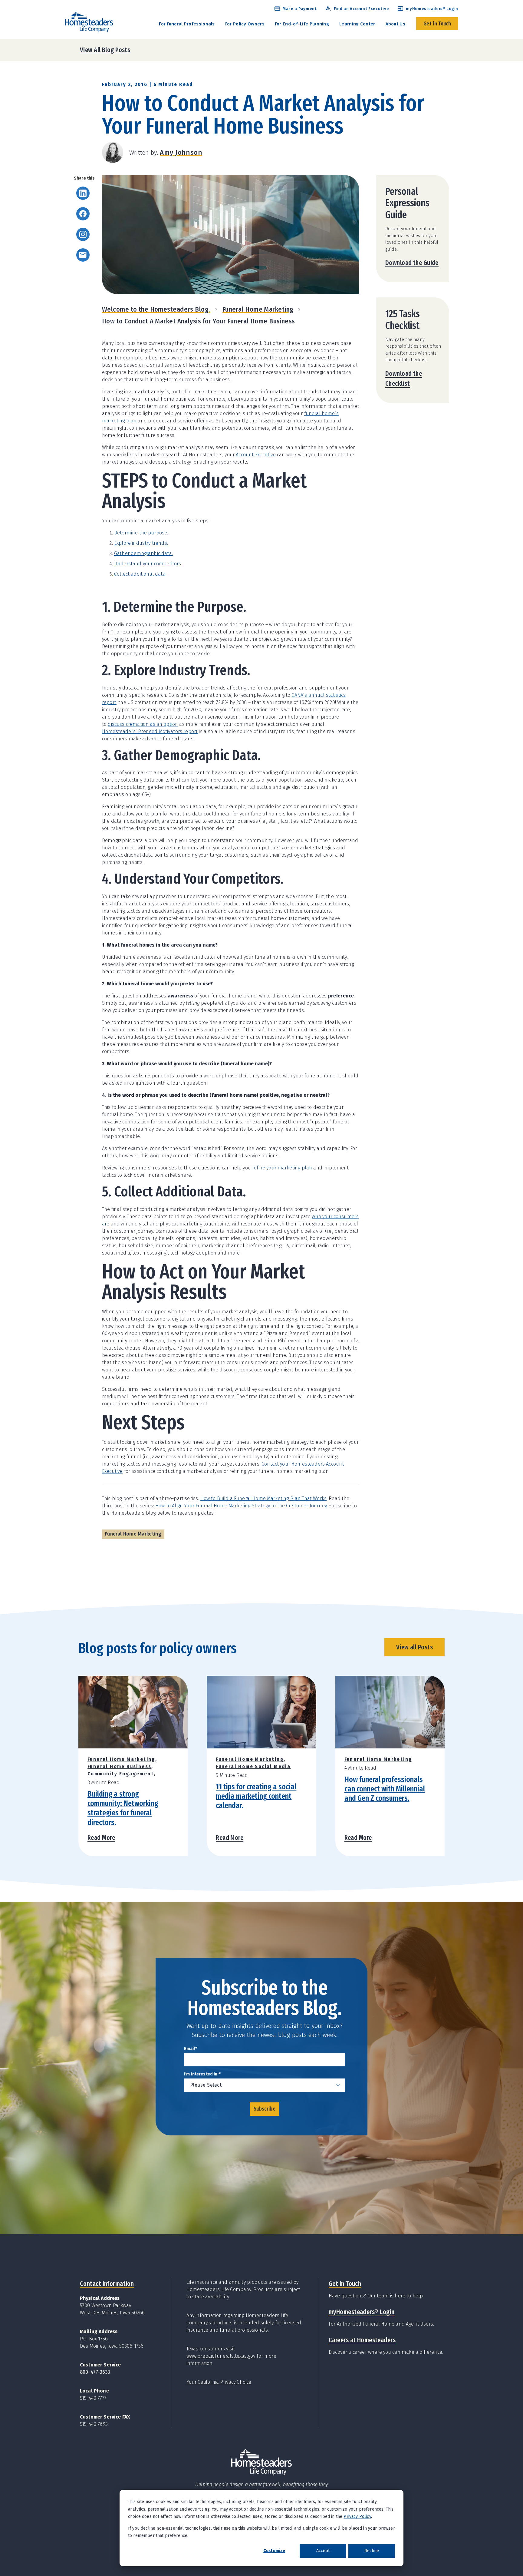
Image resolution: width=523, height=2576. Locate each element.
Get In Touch (345, 2284)
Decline (372, 2551)
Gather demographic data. (143, 553)
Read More (101, 1838)
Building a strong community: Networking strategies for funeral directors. (123, 1808)
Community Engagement (121, 1774)
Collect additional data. (140, 574)
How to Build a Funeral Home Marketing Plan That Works (263, 1498)
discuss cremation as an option (143, 724)
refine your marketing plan (282, 1168)
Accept (323, 2551)
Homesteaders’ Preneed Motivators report (150, 731)
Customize (274, 2551)
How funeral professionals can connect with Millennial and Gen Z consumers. (385, 1789)
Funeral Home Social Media (253, 1766)
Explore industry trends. (141, 543)
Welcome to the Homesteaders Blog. (156, 309)
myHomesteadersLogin (362, 2312)
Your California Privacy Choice (219, 2382)
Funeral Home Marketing (258, 309)
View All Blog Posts (105, 50)
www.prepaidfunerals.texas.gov (221, 2356)
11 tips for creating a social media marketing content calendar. (256, 1796)
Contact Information (107, 2284)
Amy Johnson (181, 152)
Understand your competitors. (148, 564)
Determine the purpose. (141, 533)
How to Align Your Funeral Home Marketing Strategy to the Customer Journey (241, 1506)
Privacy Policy (357, 2516)
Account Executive (256, 455)
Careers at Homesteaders (362, 2340)
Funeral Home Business (119, 1766)
